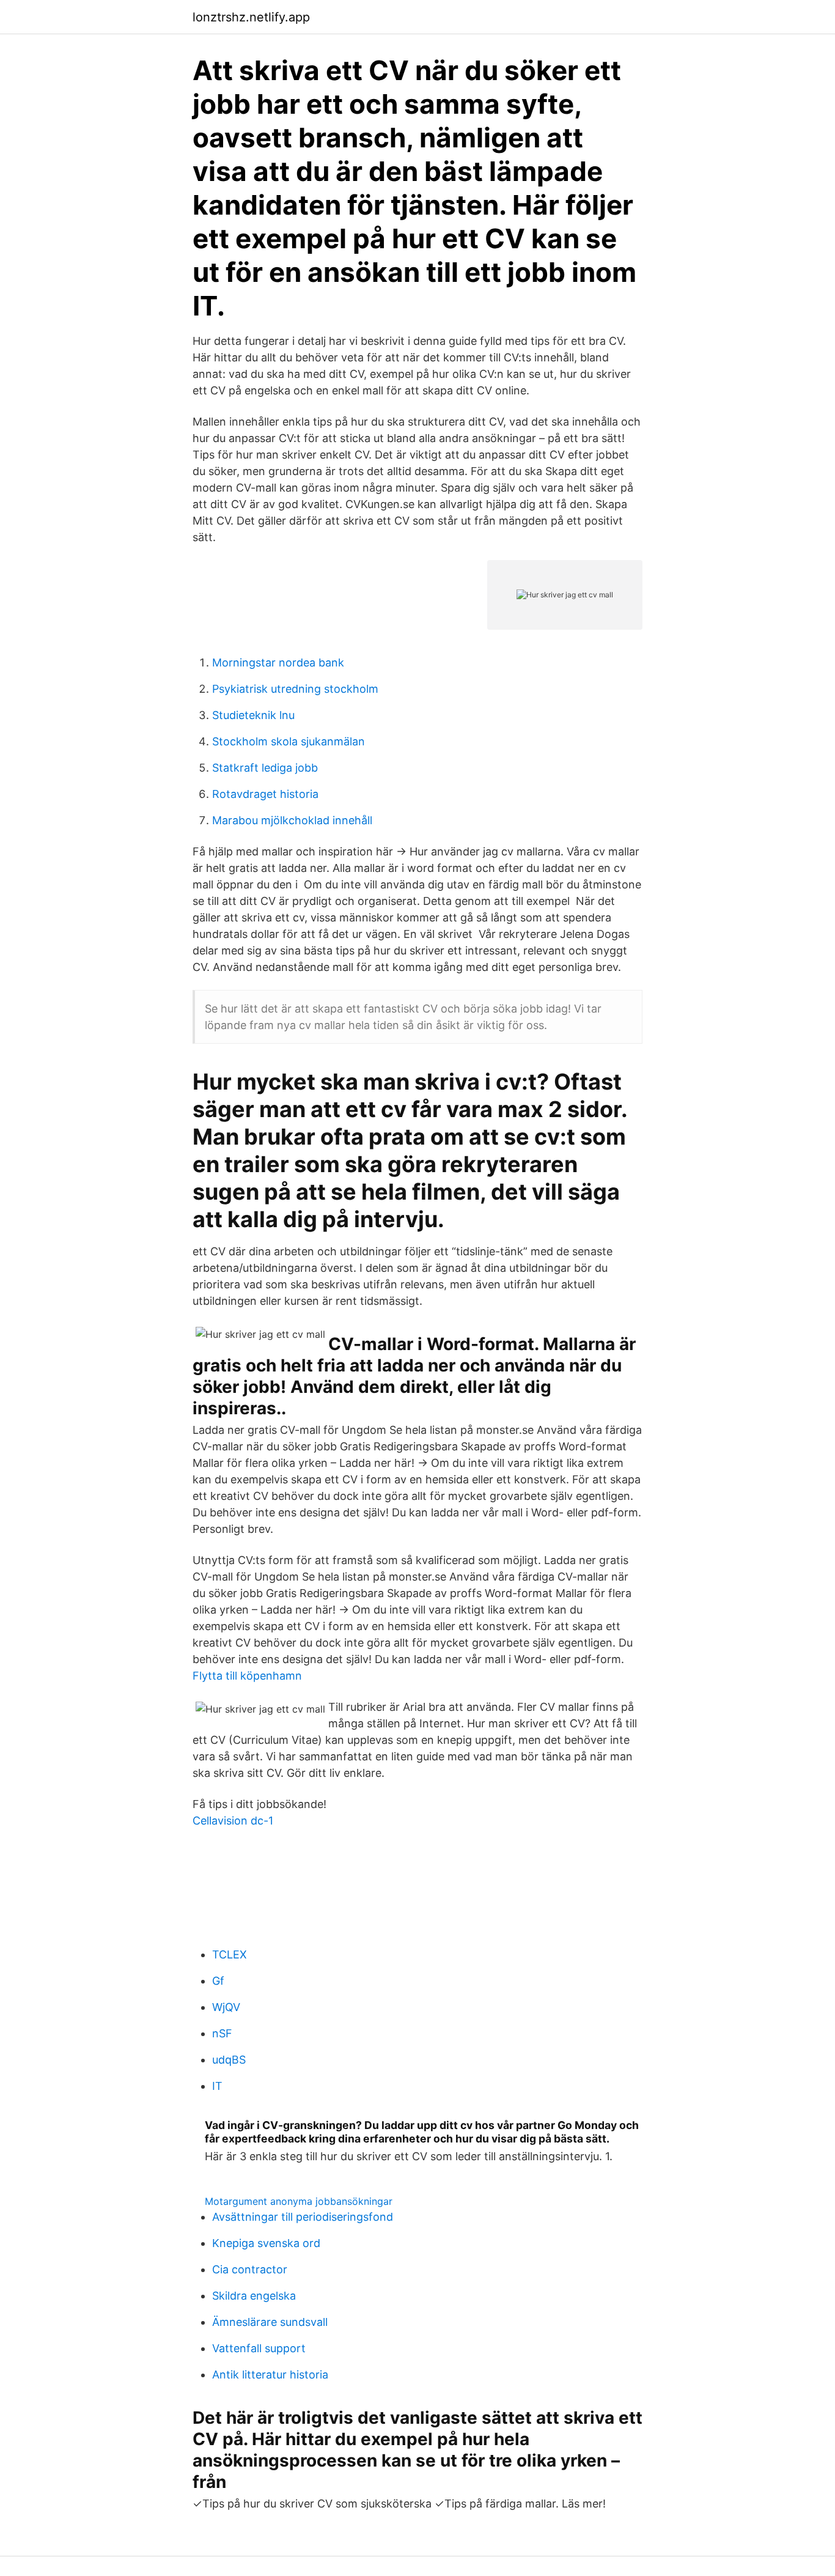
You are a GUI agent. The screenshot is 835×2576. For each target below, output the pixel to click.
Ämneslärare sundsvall (270, 2322)
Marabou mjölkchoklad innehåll (292, 820)
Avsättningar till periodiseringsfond (303, 2217)
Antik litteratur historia (270, 2375)
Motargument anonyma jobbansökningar (299, 2201)
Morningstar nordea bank (278, 662)
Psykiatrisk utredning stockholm (295, 689)
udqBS (229, 2060)
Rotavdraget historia (265, 794)
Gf (218, 1981)
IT (217, 2086)
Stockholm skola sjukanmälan (289, 741)
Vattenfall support (259, 2348)
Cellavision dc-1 (233, 1821)
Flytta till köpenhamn (247, 1676)
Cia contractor (250, 2269)
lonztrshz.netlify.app (251, 17)
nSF (222, 2033)
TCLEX (230, 1954)
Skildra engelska (254, 2296)
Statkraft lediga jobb (265, 768)
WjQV (226, 2007)
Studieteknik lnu (253, 715)
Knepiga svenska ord (266, 2243)
